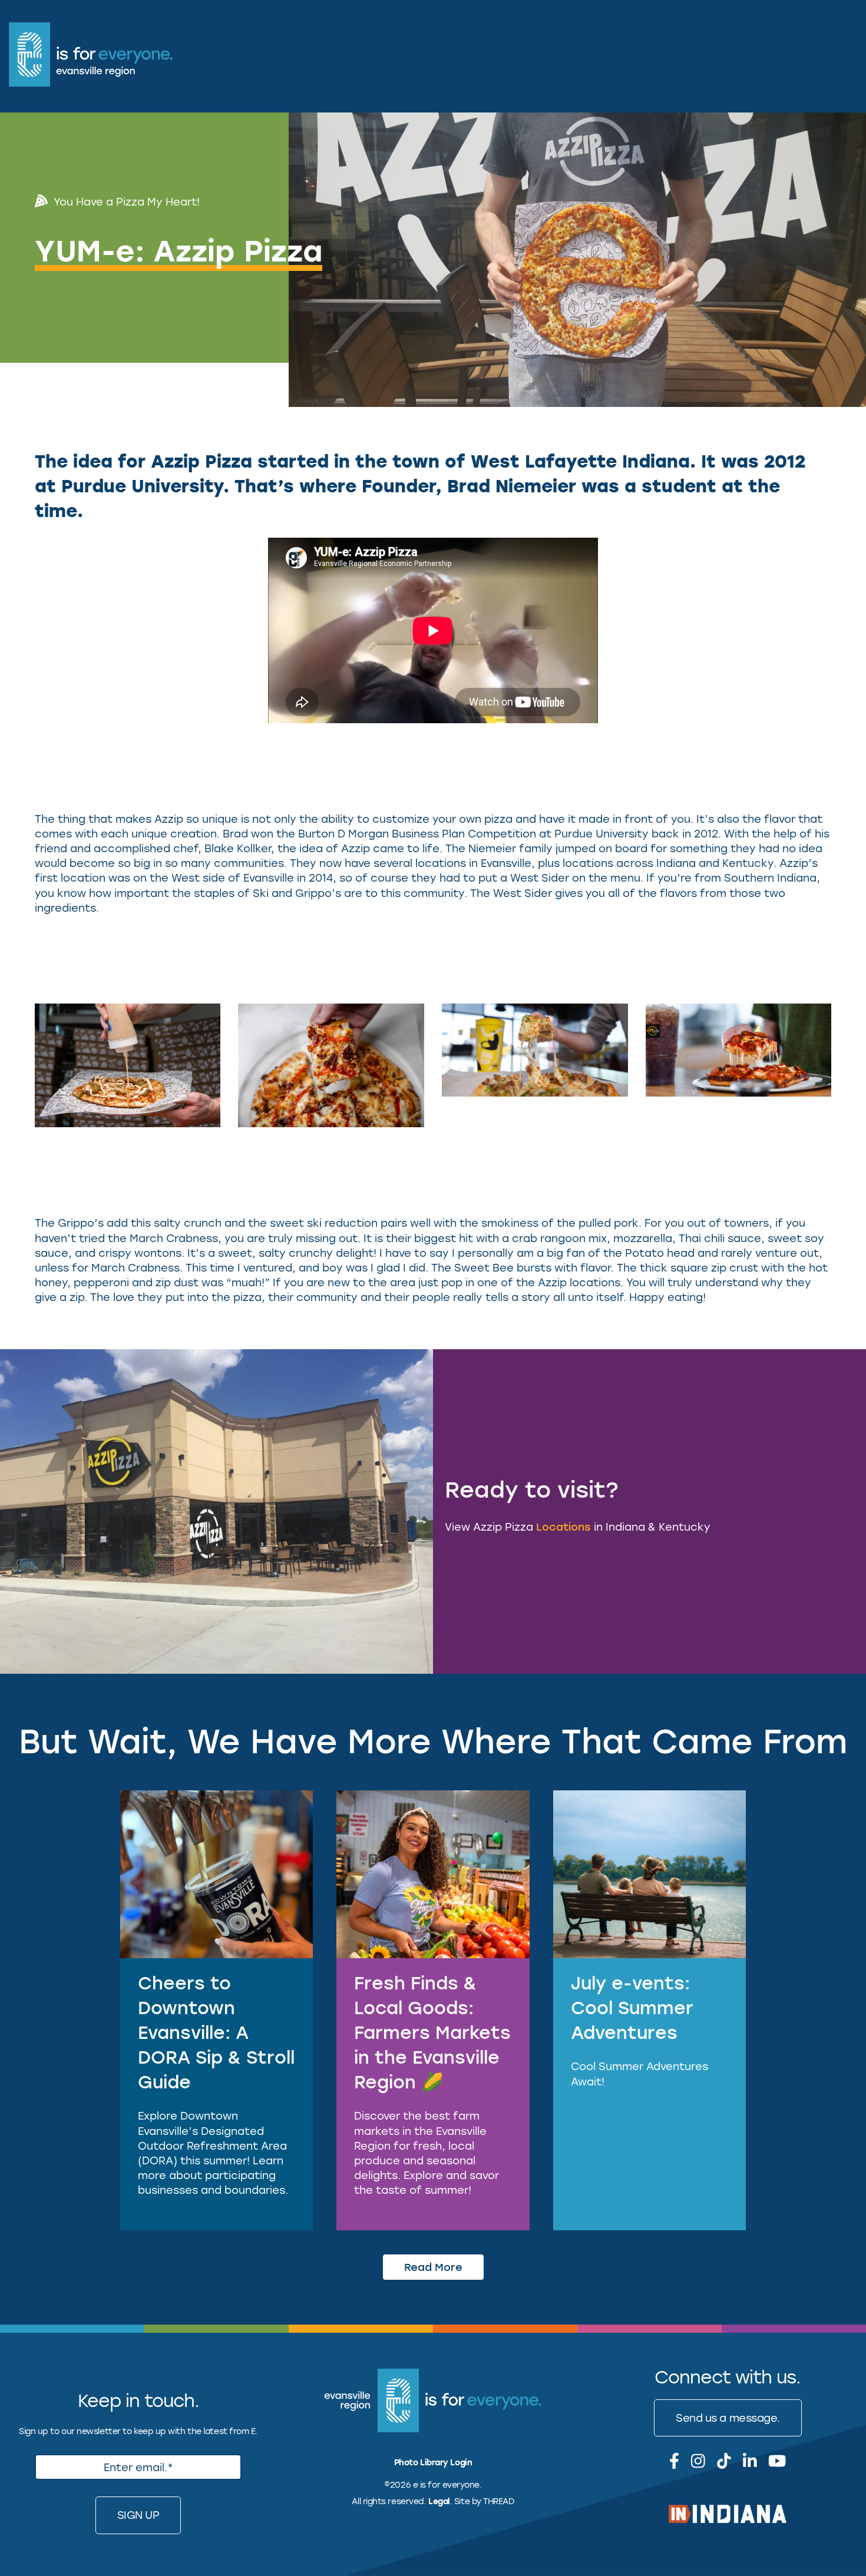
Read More (433, 2267)
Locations (563, 1527)
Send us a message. (728, 2418)
